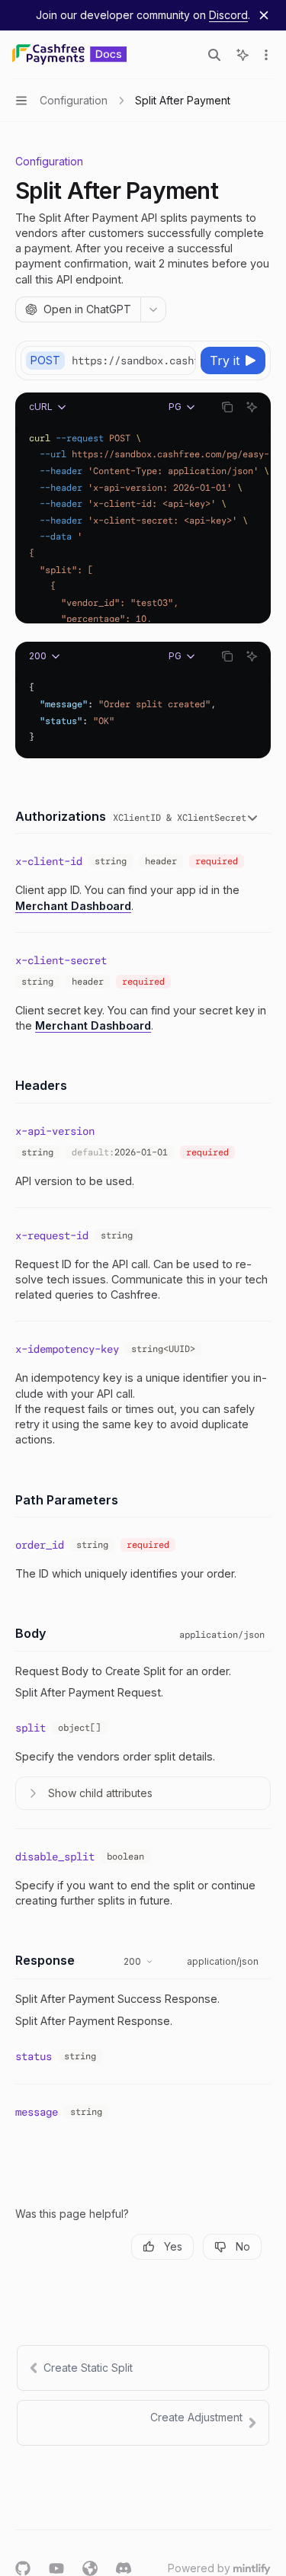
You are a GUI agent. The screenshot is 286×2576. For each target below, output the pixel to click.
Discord (228, 15)
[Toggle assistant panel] (243, 55)
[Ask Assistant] (252, 407)
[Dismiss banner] (264, 15)
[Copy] (182, 360)
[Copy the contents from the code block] (227, 407)
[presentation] (133, 360)
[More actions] (266, 55)
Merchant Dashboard (73, 906)
